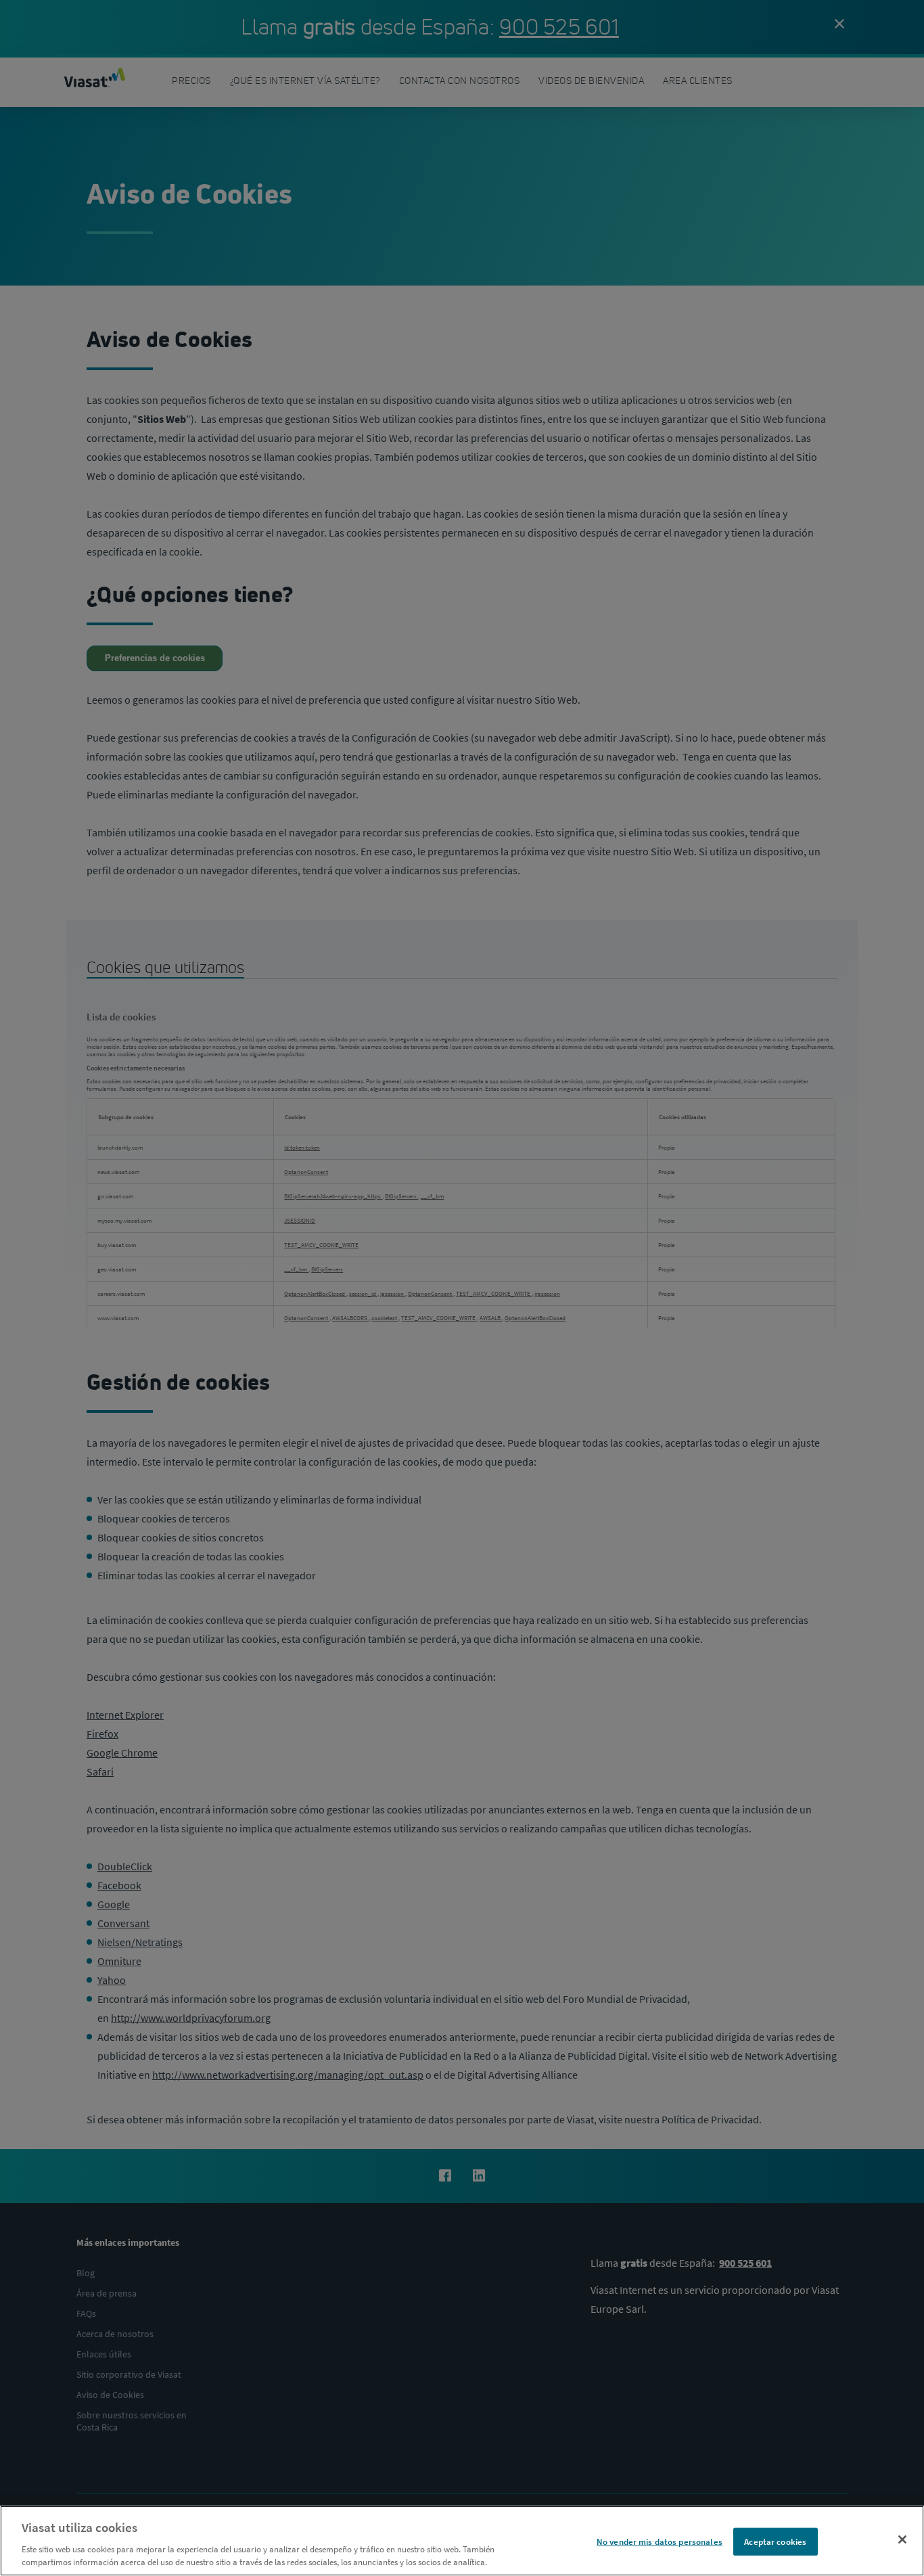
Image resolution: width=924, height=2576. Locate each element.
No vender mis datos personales (660, 2542)
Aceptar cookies (775, 2542)
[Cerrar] (902, 2539)
